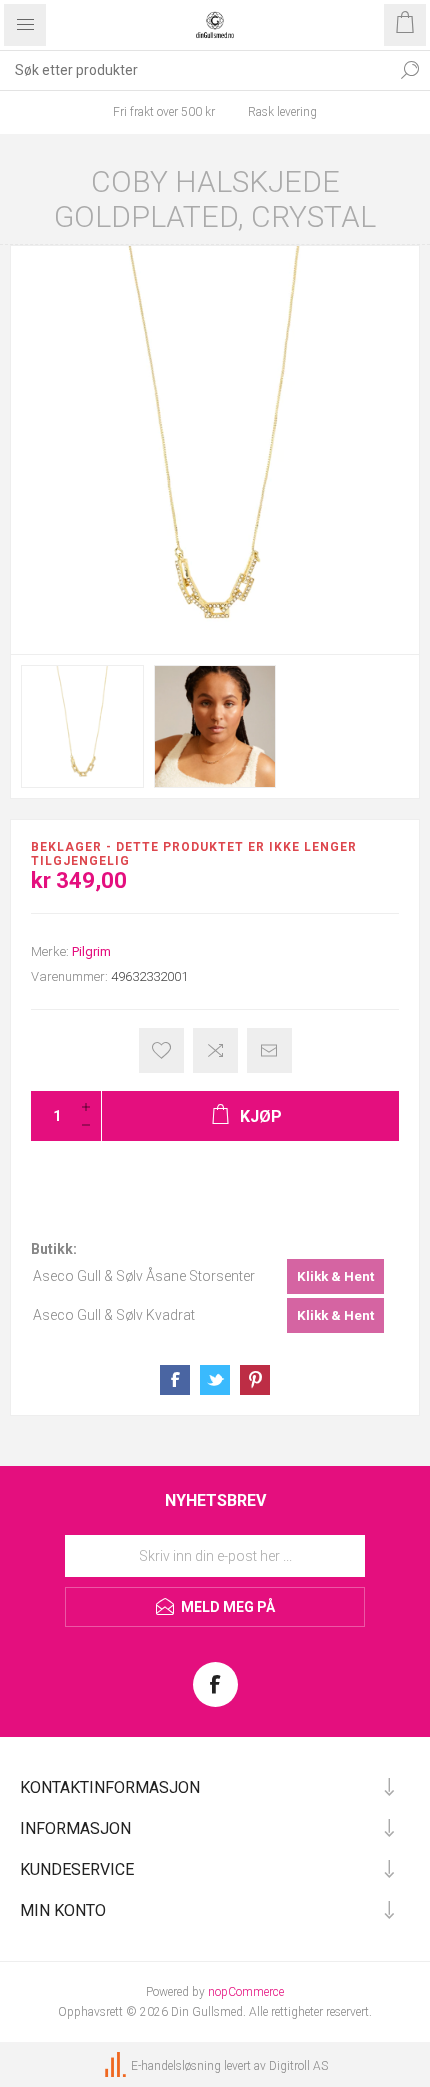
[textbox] (195, 70)
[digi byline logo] (117, 2066)
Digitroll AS (298, 2066)
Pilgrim (91, 951)
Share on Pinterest (255, 1380)
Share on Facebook (175, 1380)
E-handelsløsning (176, 2066)
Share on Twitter (215, 1380)
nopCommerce (246, 1992)
